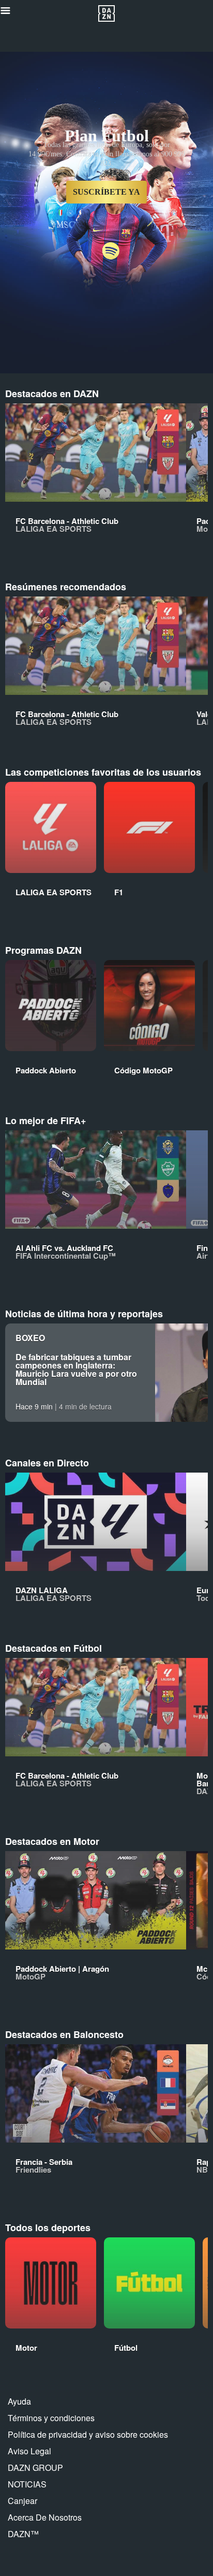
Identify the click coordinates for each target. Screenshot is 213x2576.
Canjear (22, 2501)
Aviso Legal (29, 2451)
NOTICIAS (27, 2484)
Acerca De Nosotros (45, 2517)
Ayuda (19, 2401)
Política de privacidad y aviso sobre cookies (88, 2434)
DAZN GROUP (35, 2468)
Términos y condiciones (51, 2418)
